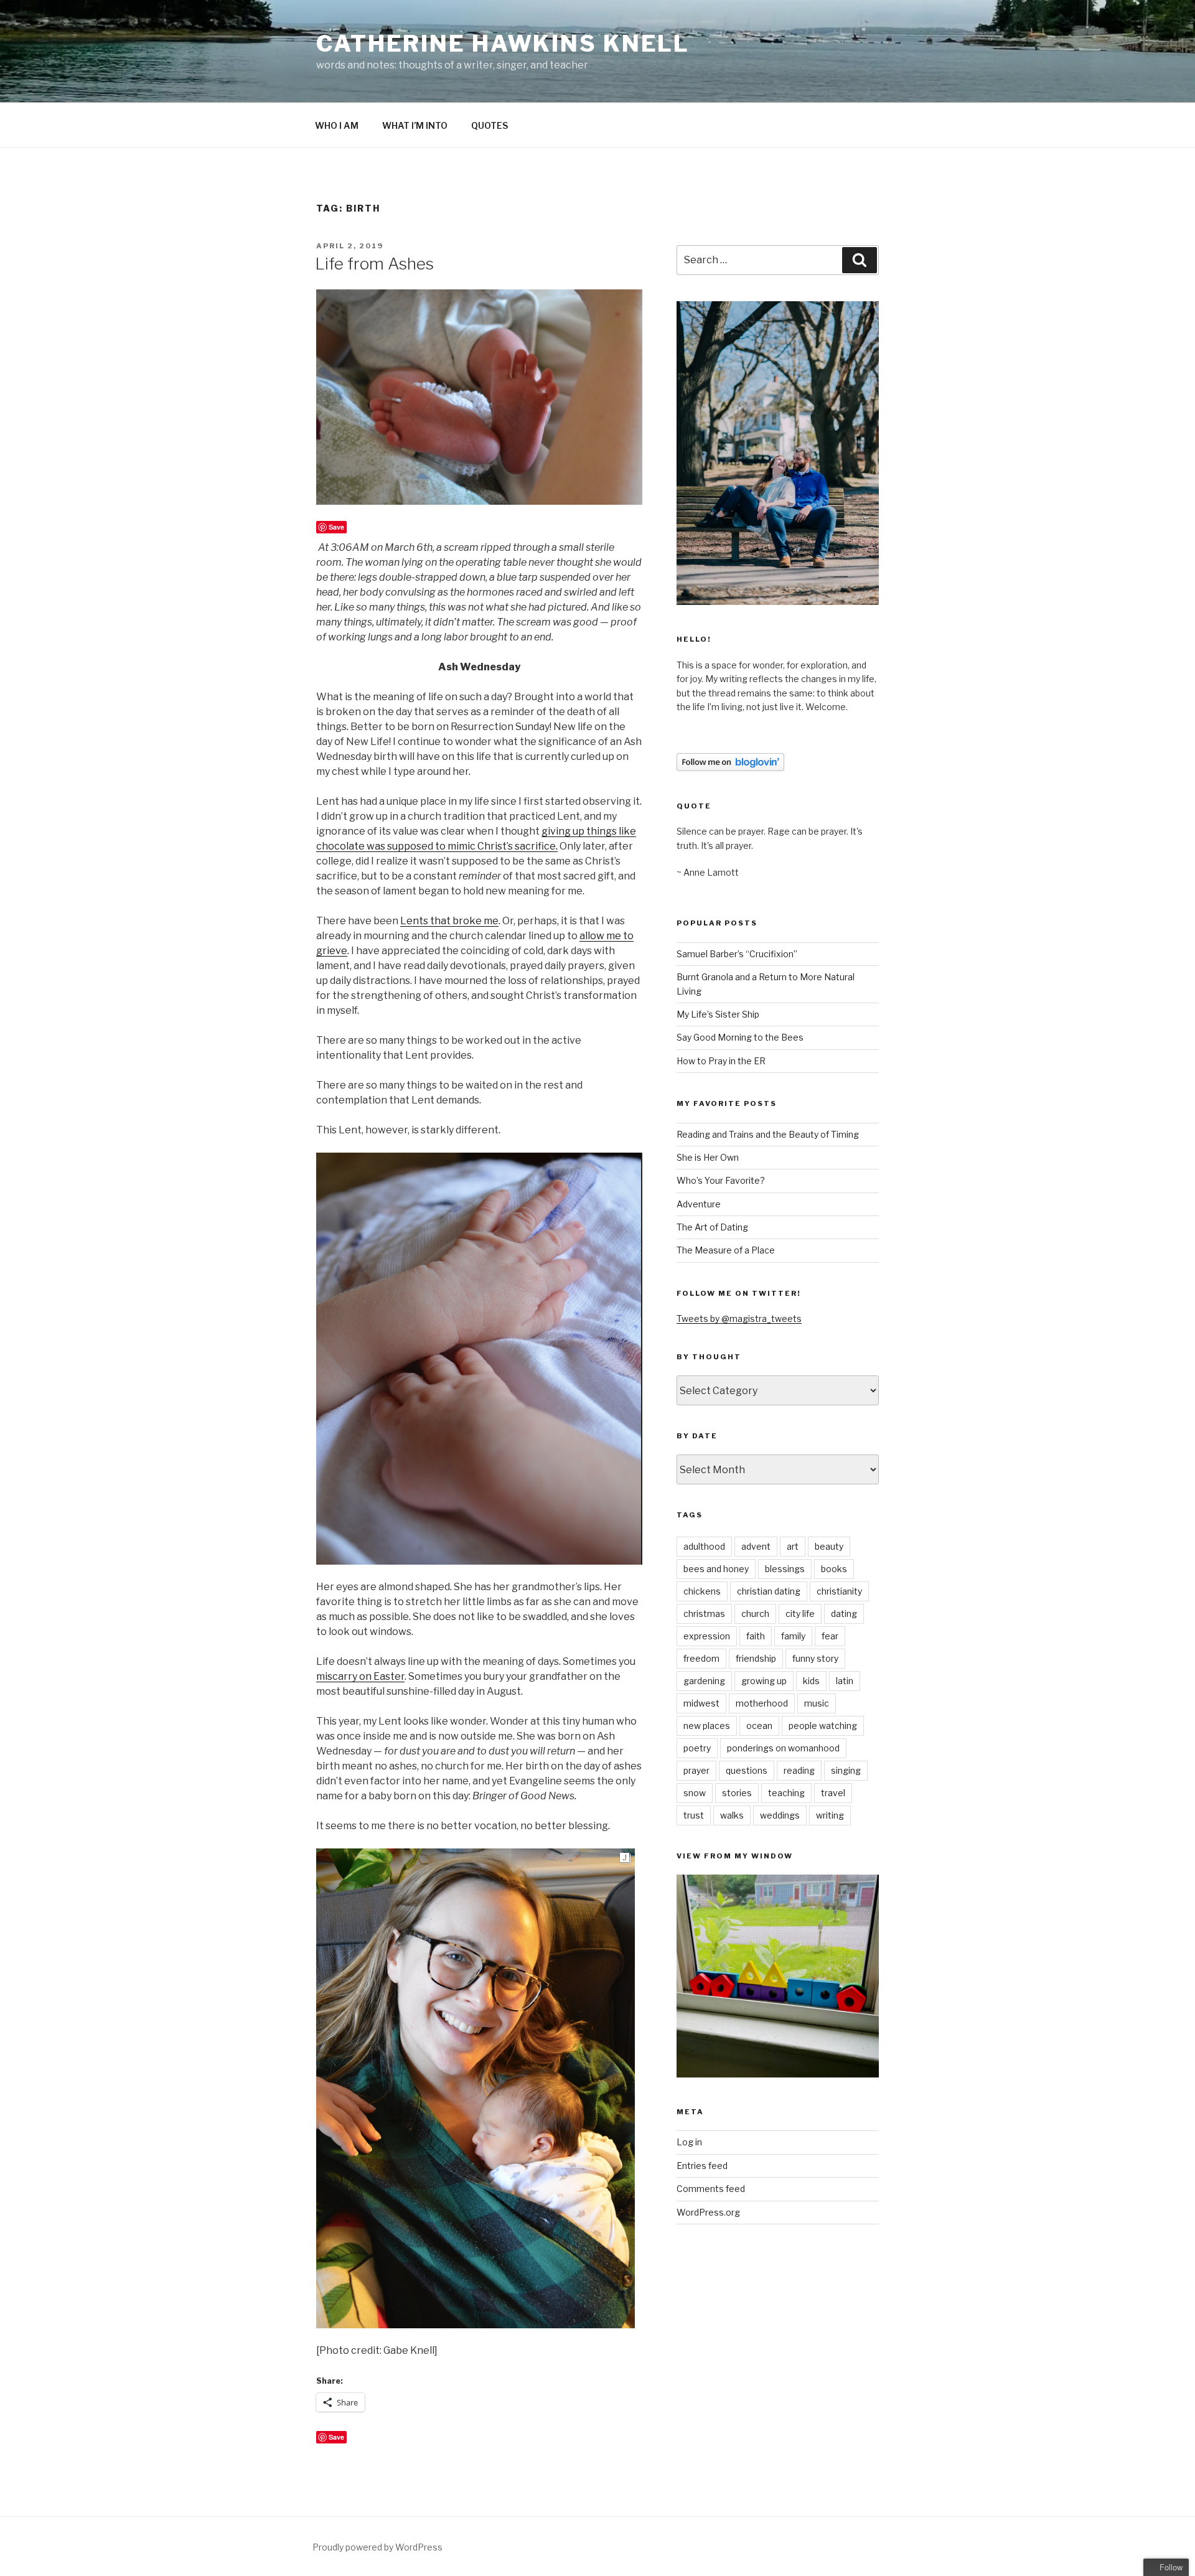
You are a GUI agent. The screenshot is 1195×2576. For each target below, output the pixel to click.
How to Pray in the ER (721, 1061)
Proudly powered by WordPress (377, 2547)
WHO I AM (337, 125)
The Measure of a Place (726, 1250)
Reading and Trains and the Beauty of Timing (768, 1134)
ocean (759, 1726)
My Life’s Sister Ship (718, 1014)
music (817, 1703)
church (755, 1614)
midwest (701, 1703)
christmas (704, 1614)
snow (695, 1793)
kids (811, 1681)
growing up (764, 1681)
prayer (696, 1770)
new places (707, 1726)
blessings (785, 1569)
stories (737, 1793)
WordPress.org (708, 2212)
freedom (701, 1658)
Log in (689, 2142)
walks (732, 1815)
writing (830, 1815)
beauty (829, 1546)
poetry (697, 1748)
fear (830, 1636)
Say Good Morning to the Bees (740, 1037)
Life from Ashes (374, 264)
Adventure (699, 1204)
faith (756, 1636)
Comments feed (711, 2189)
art (793, 1546)
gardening (704, 1681)
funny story (815, 1658)
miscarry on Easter (360, 1676)
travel (833, 1793)
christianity (839, 1591)
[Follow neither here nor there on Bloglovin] (730, 768)
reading (799, 1770)
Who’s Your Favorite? (721, 1180)
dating (844, 1614)
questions (747, 1770)
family (793, 1636)
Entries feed (702, 2166)
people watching (823, 1726)
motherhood (762, 1703)
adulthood (704, 1546)
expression (707, 1636)
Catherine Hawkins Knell (503, 44)
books (834, 1569)
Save (336, 527)
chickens (702, 1591)
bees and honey (716, 1569)
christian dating (769, 1591)
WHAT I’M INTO (415, 125)
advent (756, 1546)
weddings (780, 1815)
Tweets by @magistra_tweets (739, 1318)
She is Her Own (708, 1157)
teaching (786, 1793)
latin (845, 1681)
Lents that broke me (449, 921)
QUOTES (490, 125)
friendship (756, 1658)
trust (694, 1815)
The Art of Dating (712, 1227)
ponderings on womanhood (783, 1748)
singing (846, 1770)
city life (800, 1614)
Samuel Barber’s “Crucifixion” (737, 954)
